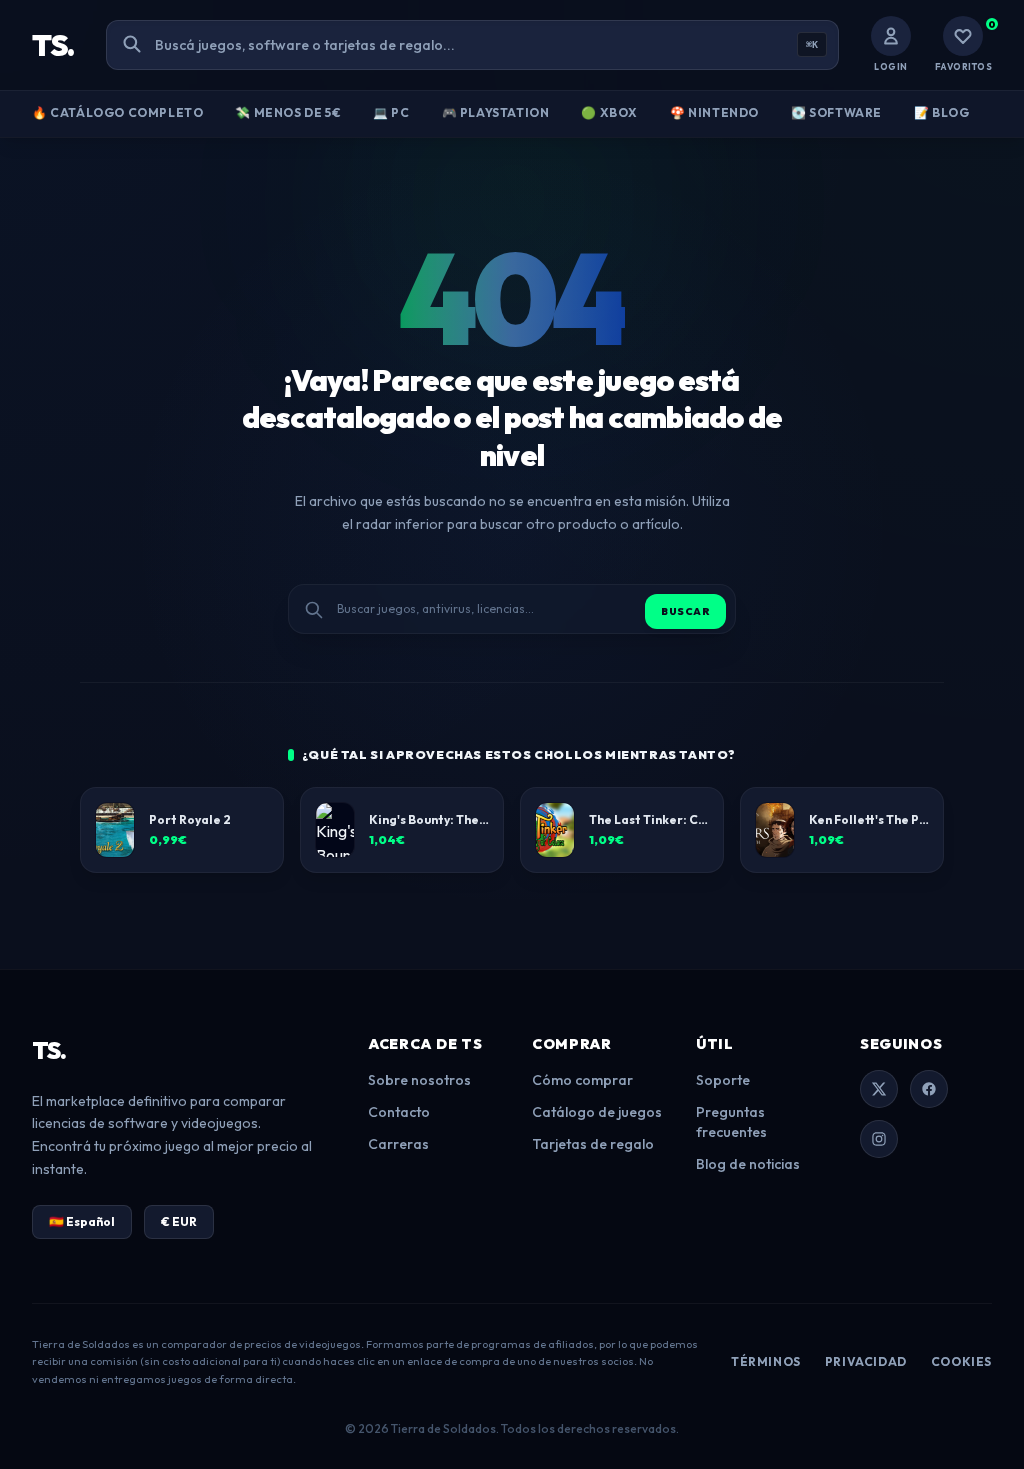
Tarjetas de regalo (593, 1144)
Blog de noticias (748, 1164)
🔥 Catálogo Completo (117, 112)
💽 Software (836, 112)
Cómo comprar (582, 1080)
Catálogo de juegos (597, 1112)
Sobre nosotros (419, 1080)
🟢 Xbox (609, 112)
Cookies (961, 1361)
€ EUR (179, 1221)
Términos (766, 1361)
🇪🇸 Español (82, 1221)
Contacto (399, 1112)
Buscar (685, 611)
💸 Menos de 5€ (288, 112)
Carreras (398, 1144)
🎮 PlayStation (496, 112)
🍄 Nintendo (714, 112)
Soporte (723, 1080)
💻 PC (391, 112)
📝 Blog (942, 112)
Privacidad (866, 1361)
